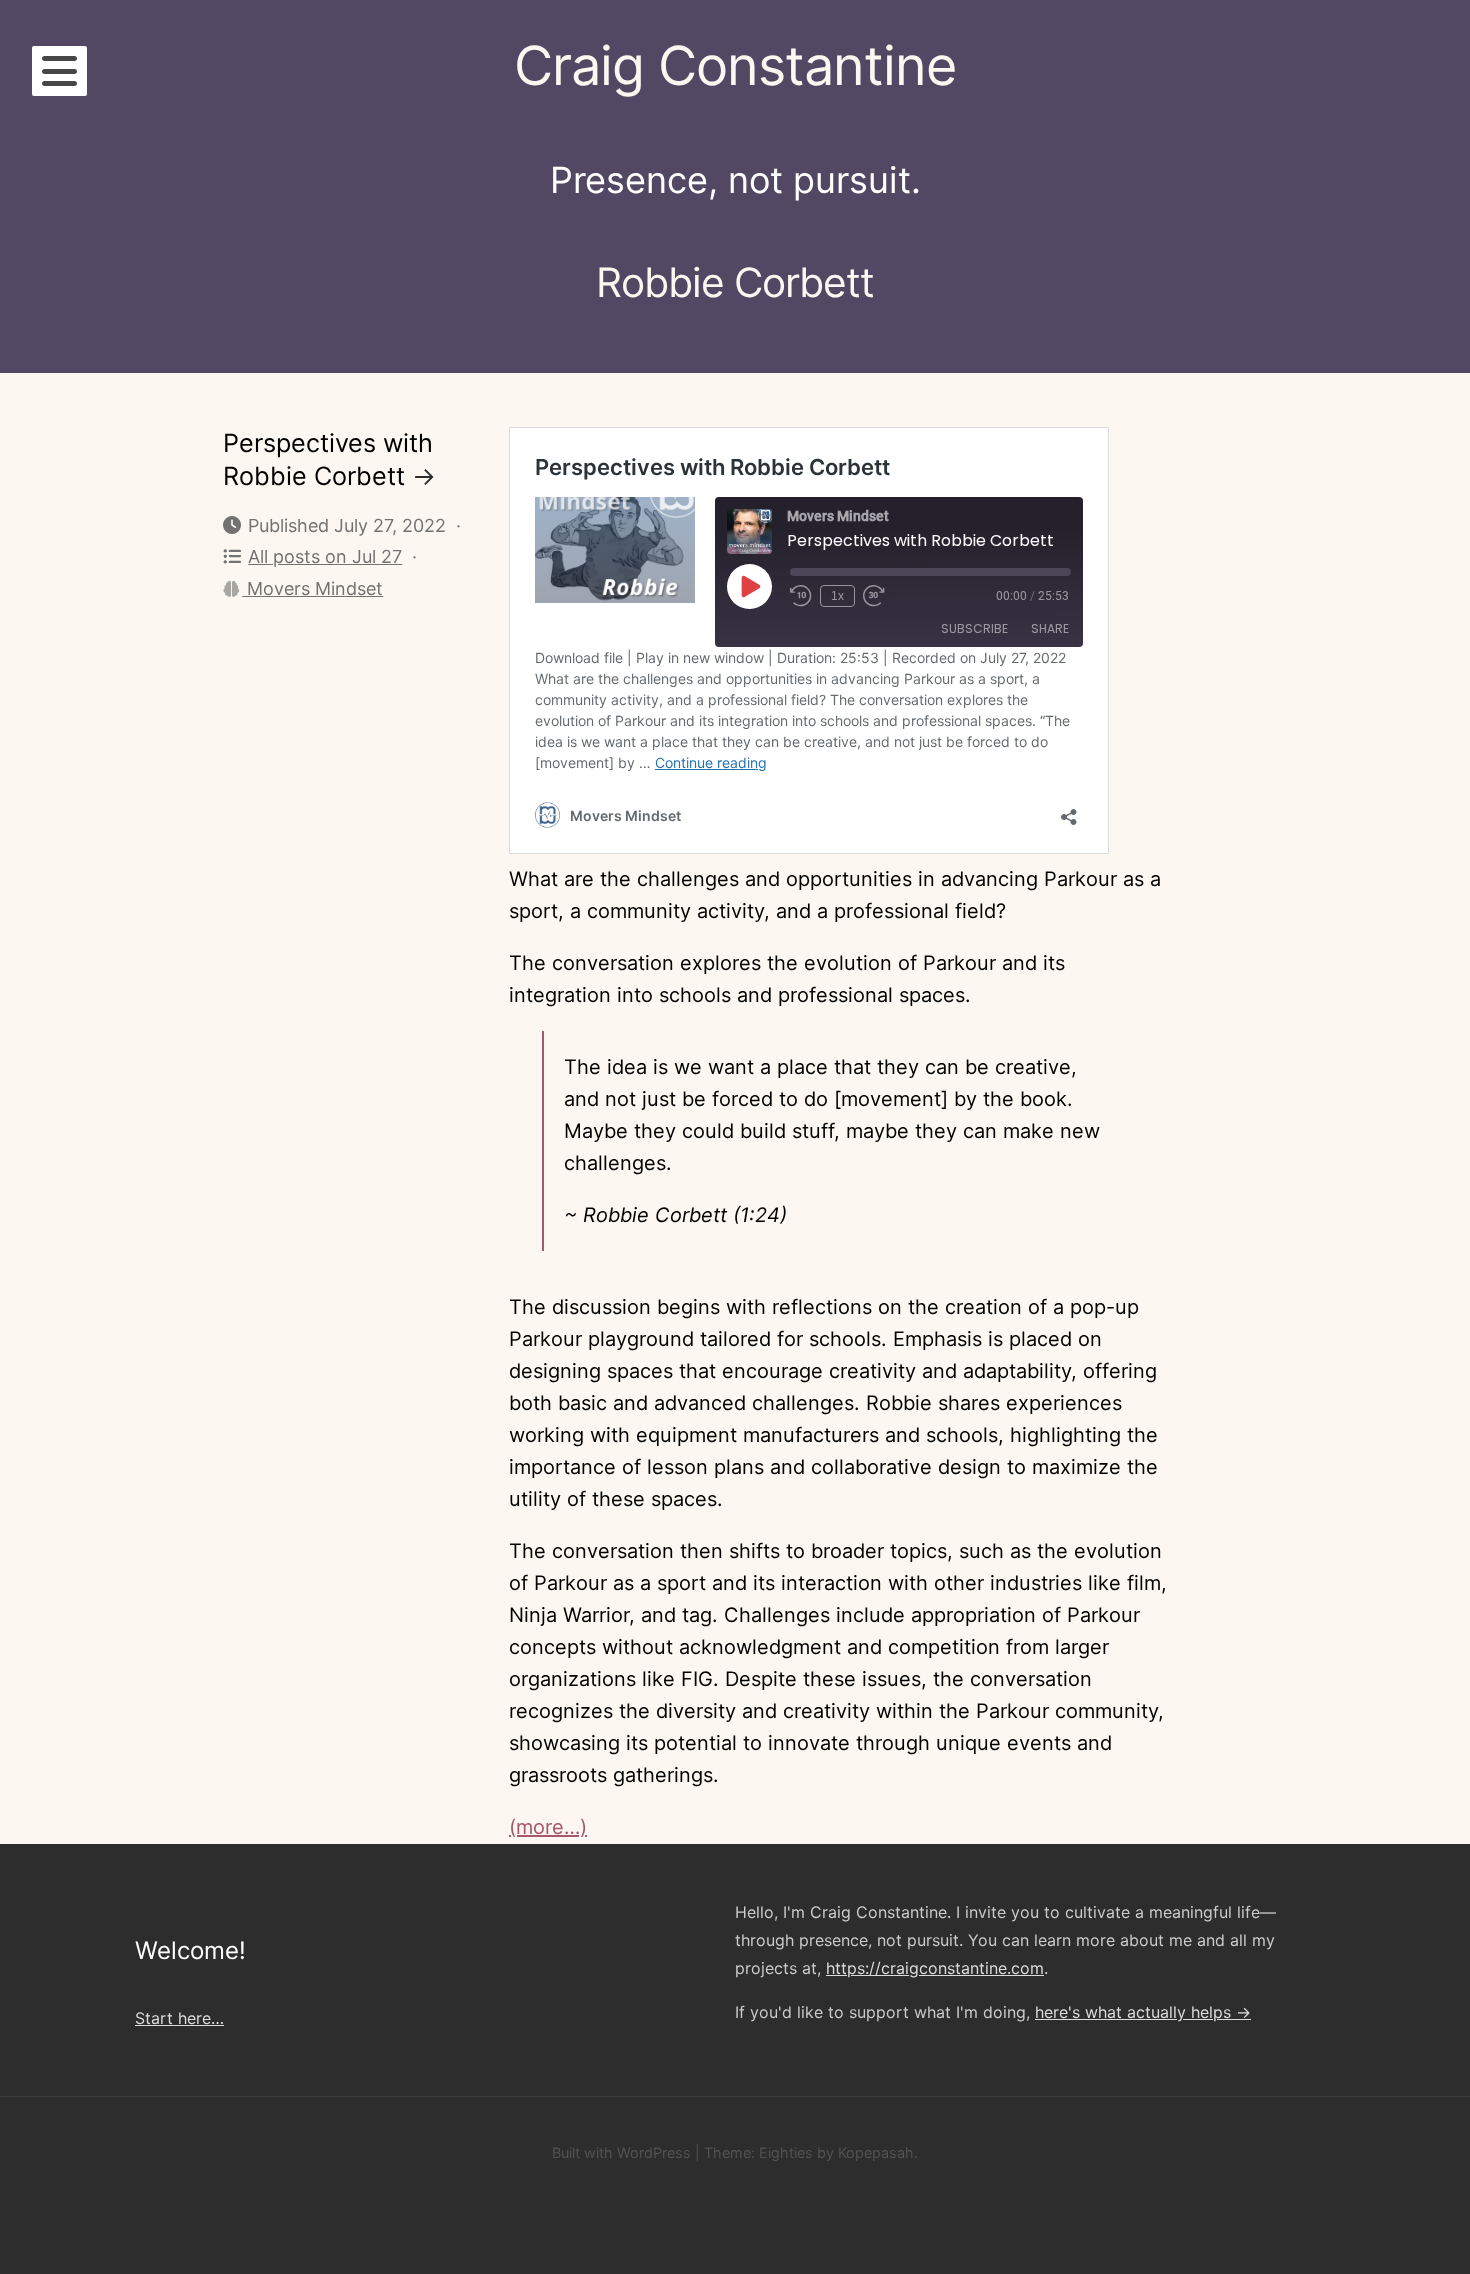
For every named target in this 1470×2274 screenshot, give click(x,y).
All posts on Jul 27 (325, 556)
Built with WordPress (621, 2152)
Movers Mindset (312, 588)
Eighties (786, 2152)
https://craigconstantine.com (935, 1968)
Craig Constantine (735, 65)
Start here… (179, 2018)
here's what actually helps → (1143, 2012)
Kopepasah (876, 2152)
